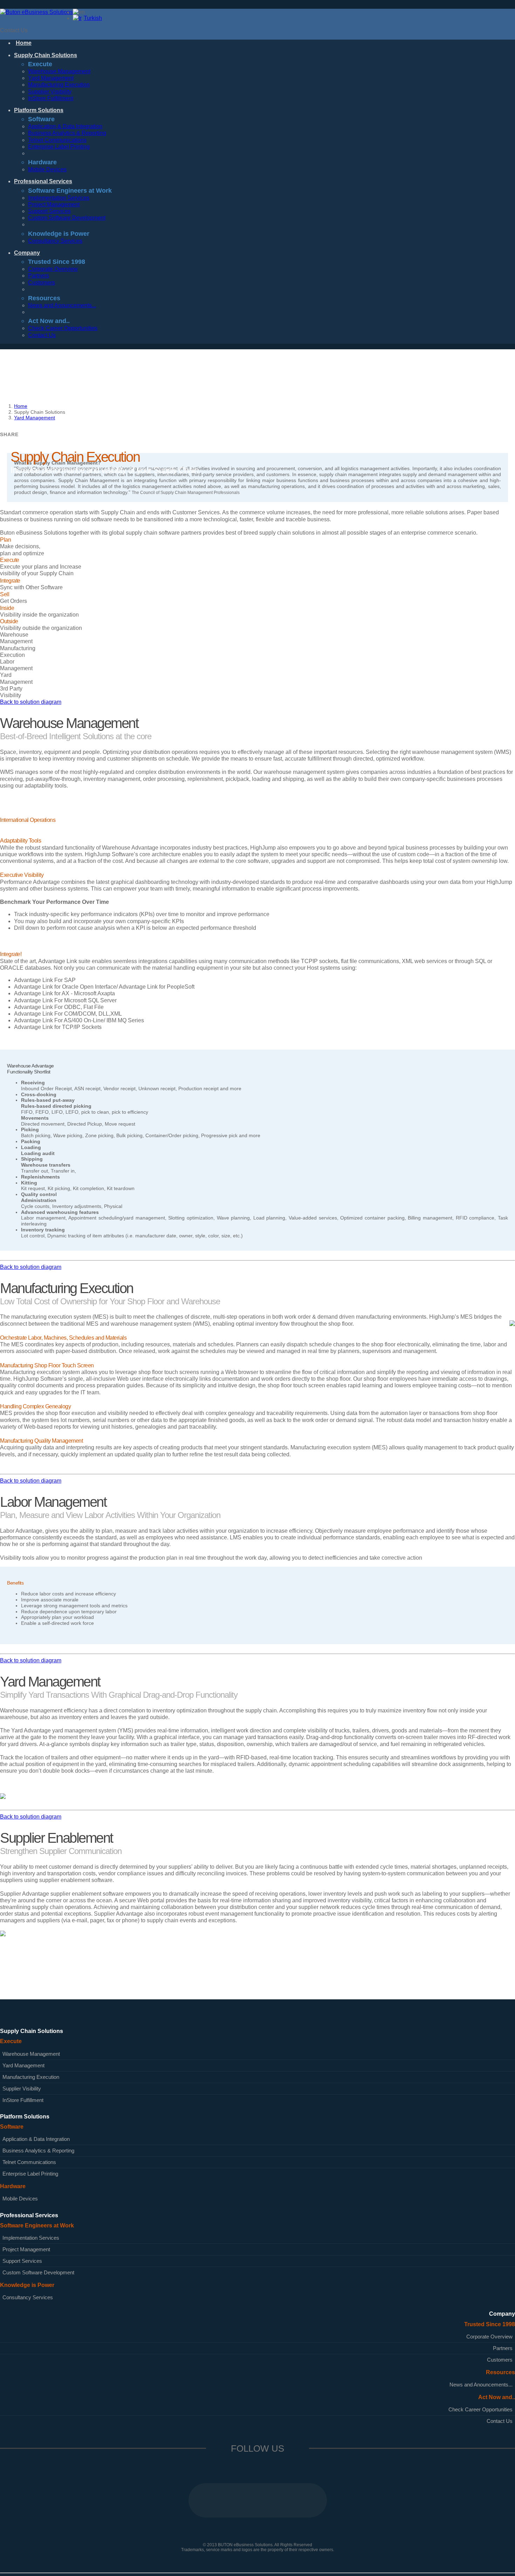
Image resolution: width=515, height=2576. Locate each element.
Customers (42, 283)
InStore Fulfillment (51, 98)
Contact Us (14, 30)
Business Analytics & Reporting (67, 133)
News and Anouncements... (62, 305)
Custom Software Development (67, 218)
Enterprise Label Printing (59, 147)
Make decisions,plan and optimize (22, 546)
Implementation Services (59, 198)
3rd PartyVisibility (11, 692)
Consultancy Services (55, 241)
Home (21, 406)
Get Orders (13, 598)
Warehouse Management (59, 71)
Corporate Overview (53, 269)
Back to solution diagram (31, 702)
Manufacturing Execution (59, 85)
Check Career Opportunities (63, 328)
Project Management (54, 204)
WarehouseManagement (16, 638)
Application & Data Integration (65, 126)
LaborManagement (16, 665)
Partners (39, 276)
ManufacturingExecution (18, 652)
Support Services (49, 211)
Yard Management (51, 78)
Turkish (93, 18)
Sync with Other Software (31, 584)
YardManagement (16, 678)
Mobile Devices (47, 169)
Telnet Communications (57, 140)
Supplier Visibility (50, 92)
